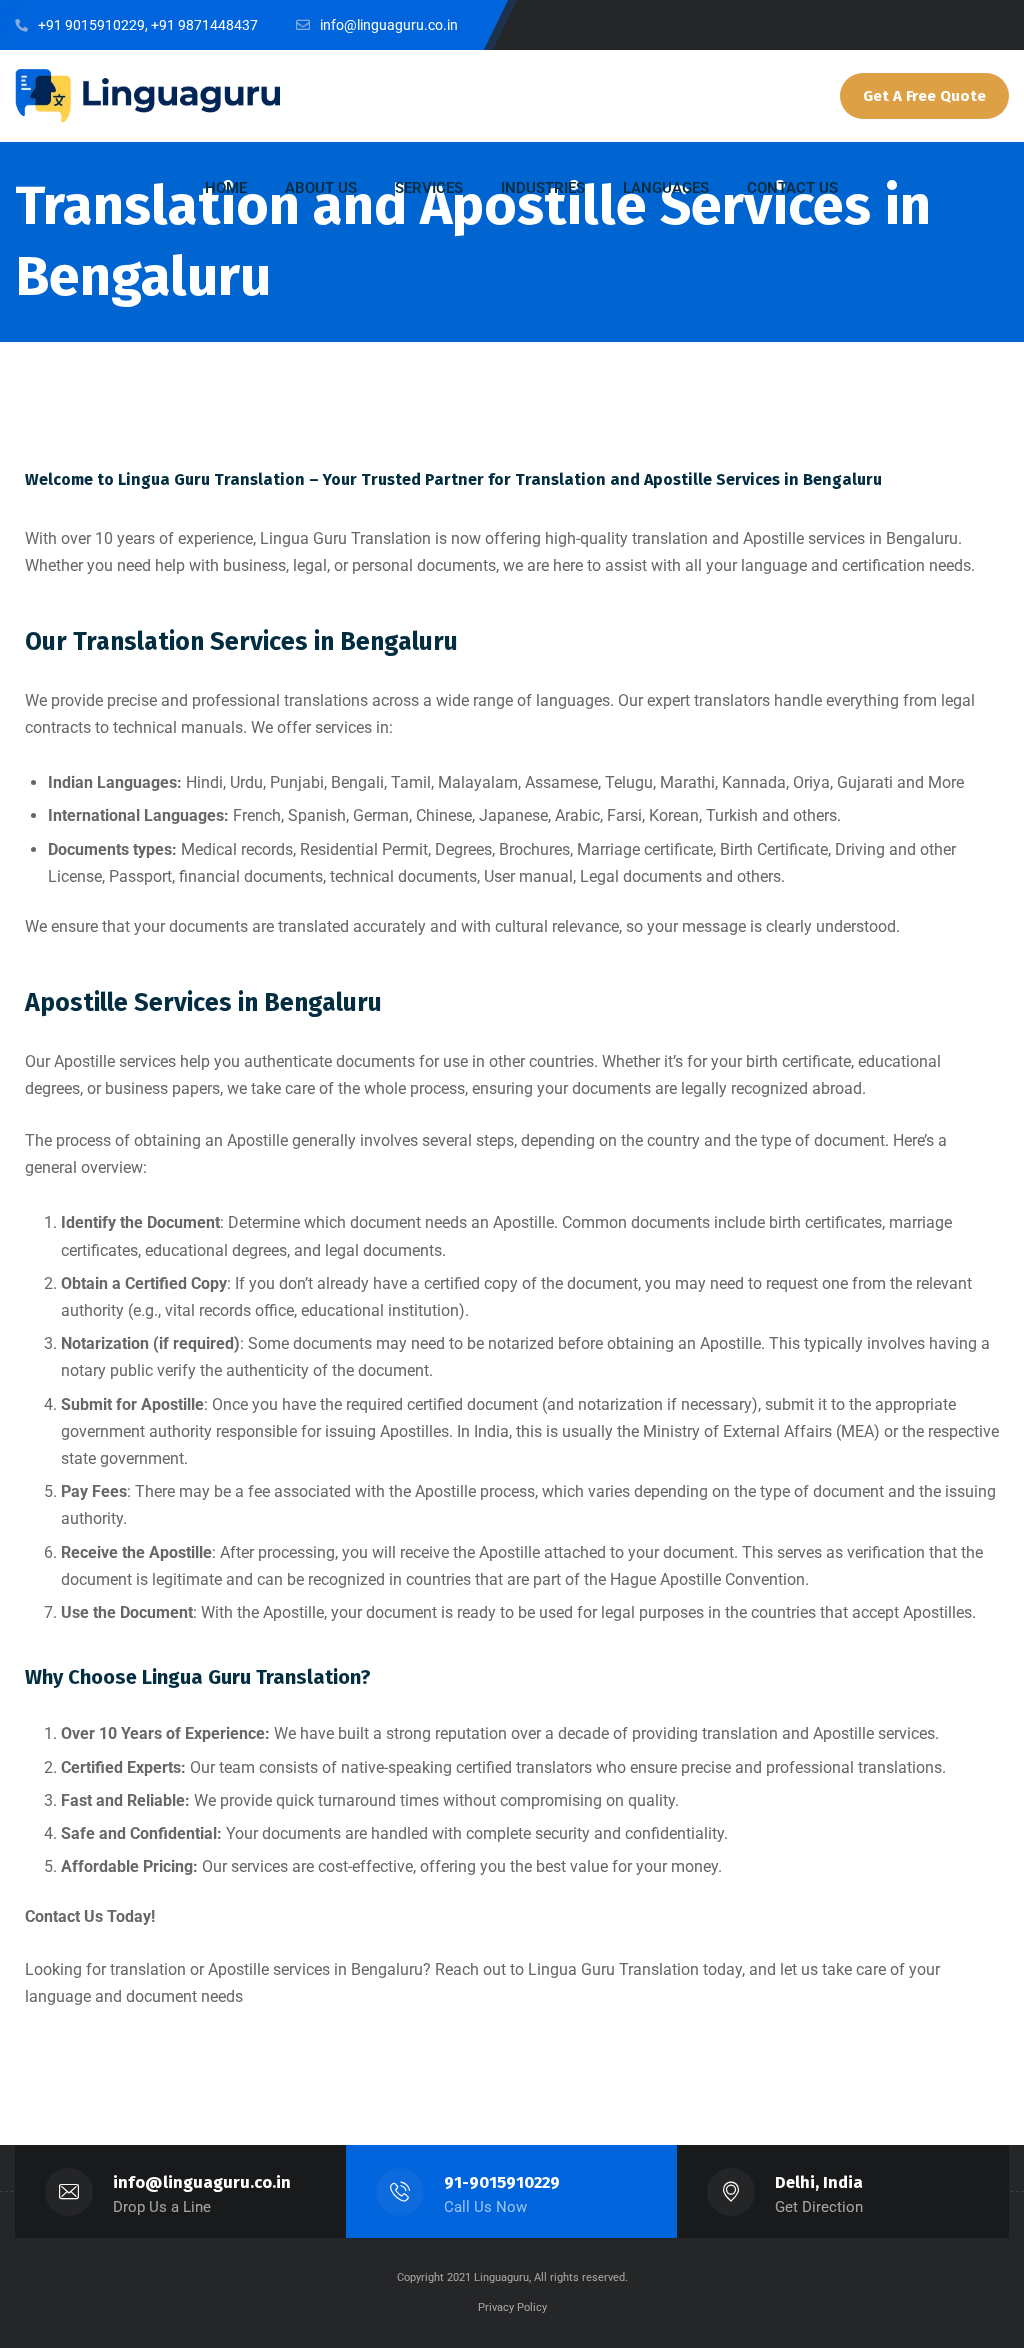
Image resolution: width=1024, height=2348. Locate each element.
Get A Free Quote (924, 96)
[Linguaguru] (147, 95)
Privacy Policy (512, 2307)
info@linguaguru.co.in (202, 2182)
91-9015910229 (502, 2182)
